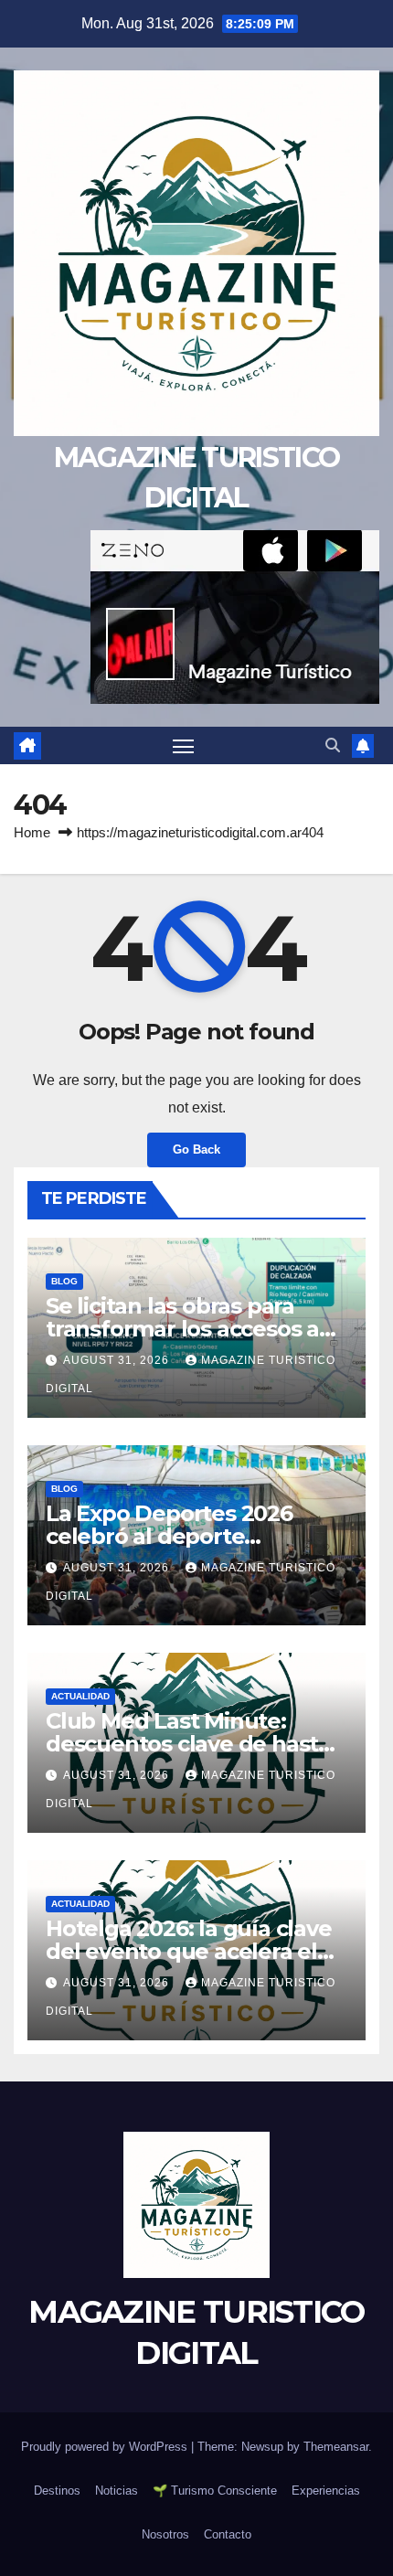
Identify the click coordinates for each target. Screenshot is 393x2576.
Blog (64, 1281)
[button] (333, 745)
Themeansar (336, 2447)
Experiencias (326, 2491)
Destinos (57, 2491)
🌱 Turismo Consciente (215, 2491)
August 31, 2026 (118, 1360)
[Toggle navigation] (184, 746)
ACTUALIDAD (80, 1696)
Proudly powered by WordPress (106, 2447)
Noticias (117, 2491)
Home (32, 832)
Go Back (196, 1150)
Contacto (228, 2534)
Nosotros (165, 2534)
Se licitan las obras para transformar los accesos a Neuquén (182, 1329)
